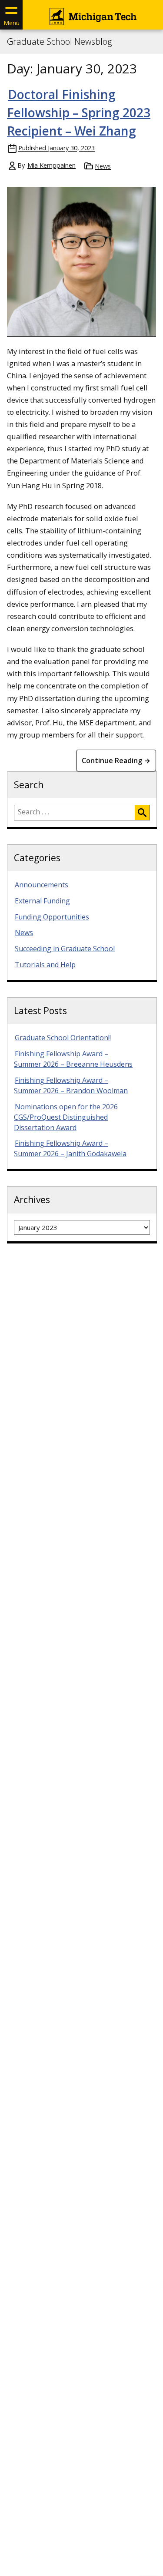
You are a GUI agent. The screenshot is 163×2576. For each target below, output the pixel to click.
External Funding (42, 901)
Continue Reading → (116, 761)
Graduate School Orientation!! (63, 1038)
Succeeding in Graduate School (65, 949)
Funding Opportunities (52, 917)
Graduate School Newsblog (59, 42)
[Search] (142, 813)
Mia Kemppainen (52, 165)
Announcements (42, 885)
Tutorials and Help (45, 965)
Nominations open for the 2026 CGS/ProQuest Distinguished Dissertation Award (66, 1117)
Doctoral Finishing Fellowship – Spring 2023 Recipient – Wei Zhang (79, 112)
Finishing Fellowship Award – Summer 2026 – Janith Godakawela (70, 1148)
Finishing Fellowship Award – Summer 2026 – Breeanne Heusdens (73, 1059)
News (103, 166)
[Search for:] (75, 813)
